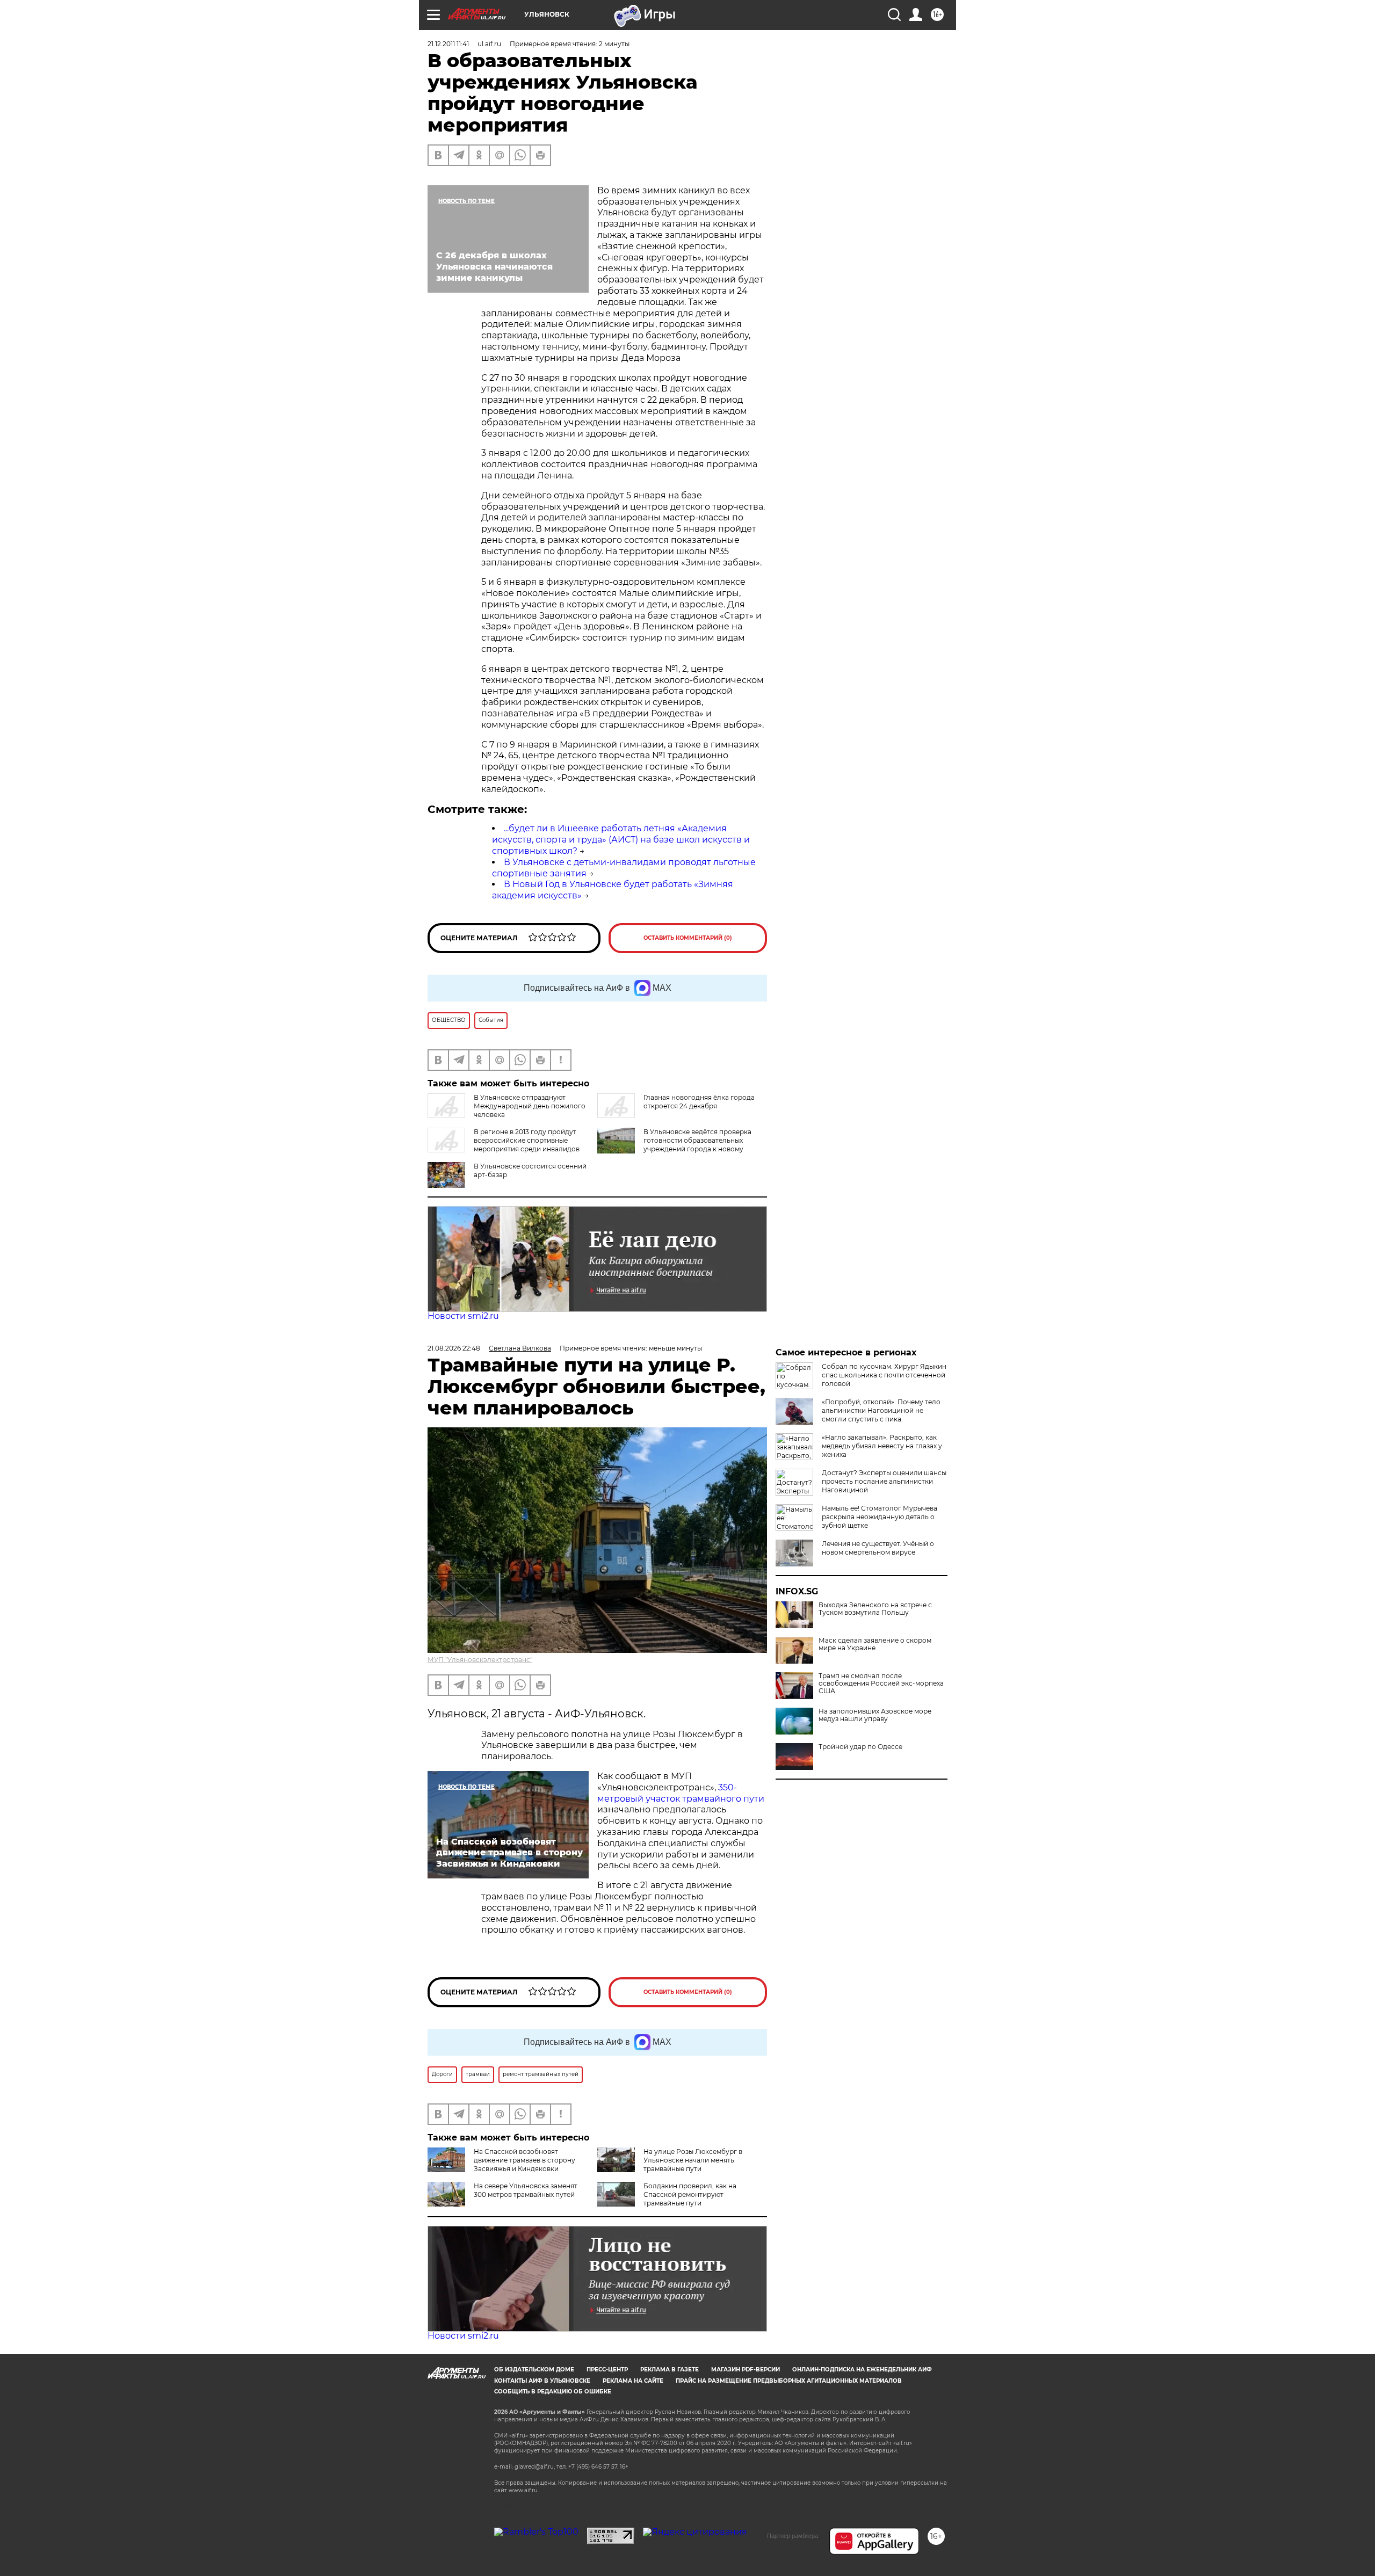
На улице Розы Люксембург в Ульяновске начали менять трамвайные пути (693, 2160)
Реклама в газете (670, 2370)
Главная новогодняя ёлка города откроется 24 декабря (699, 1102)
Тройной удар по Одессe (860, 1747)
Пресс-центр (607, 2370)
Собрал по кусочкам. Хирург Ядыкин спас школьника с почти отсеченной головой (884, 1375)
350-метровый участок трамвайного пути (681, 1793)
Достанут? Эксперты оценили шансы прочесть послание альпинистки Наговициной (884, 1481)
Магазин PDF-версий (746, 2370)
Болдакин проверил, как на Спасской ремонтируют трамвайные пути (690, 2194)
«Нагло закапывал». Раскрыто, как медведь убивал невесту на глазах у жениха (882, 1446)
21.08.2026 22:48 (454, 1348)
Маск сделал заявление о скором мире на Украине (875, 1644)
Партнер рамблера (793, 2536)
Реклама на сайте (633, 2381)
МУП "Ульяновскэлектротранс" (480, 1660)
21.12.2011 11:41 (448, 44)
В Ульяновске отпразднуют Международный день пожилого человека (530, 1106)
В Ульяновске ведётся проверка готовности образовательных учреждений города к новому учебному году (697, 1145)
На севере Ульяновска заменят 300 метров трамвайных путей (526, 2190)
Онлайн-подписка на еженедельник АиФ (862, 2370)
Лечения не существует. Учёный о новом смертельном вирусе (878, 1548)
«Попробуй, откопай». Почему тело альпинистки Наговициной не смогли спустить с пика (881, 1410)
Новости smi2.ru (463, 1316)
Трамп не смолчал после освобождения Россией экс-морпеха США (881, 1684)
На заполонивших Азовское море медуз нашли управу (875, 1715)
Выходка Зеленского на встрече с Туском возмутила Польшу (875, 1609)
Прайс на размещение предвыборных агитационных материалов (789, 2381)
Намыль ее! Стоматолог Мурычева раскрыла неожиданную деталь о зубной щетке (880, 1517)
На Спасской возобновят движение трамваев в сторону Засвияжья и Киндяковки (524, 2160)
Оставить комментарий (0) (688, 938)
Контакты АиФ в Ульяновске (542, 2381)
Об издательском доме (534, 2370)
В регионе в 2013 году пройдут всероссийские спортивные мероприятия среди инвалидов (527, 1140)
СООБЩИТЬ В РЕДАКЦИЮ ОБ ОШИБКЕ (553, 2392)
